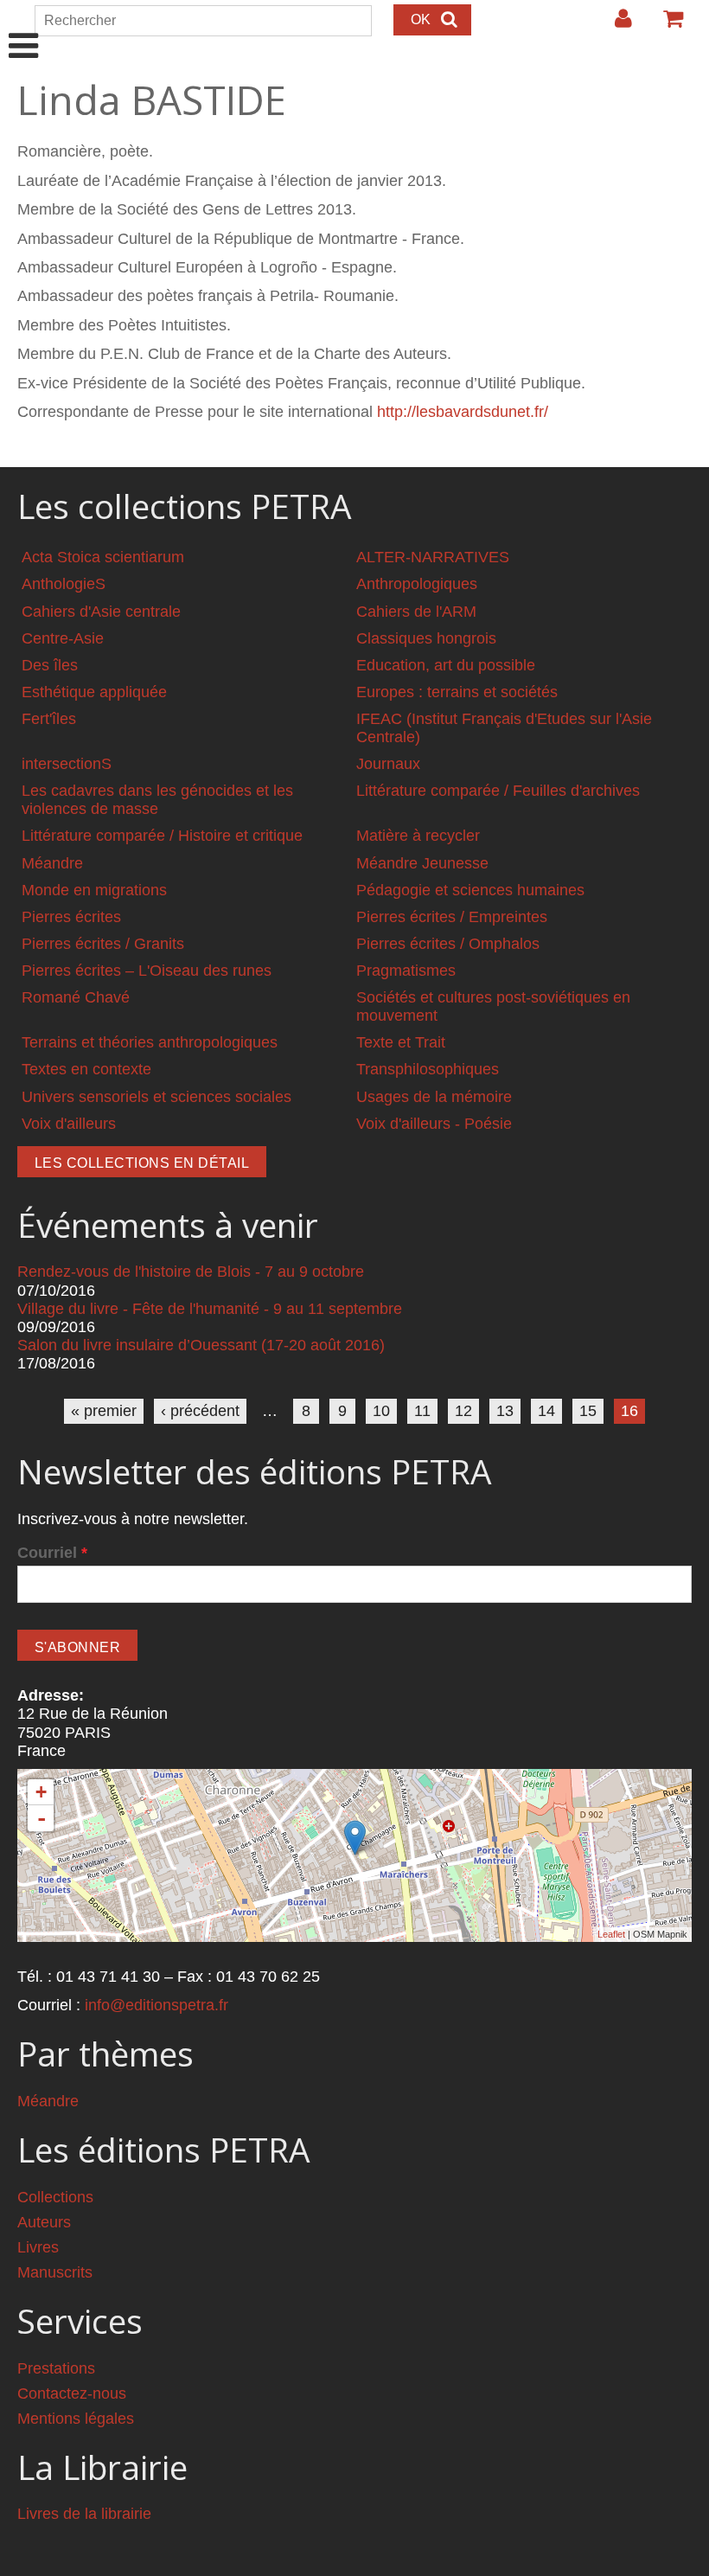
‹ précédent (200, 1411)
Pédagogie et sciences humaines (470, 890)
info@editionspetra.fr (156, 2005)
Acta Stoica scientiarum (103, 557)
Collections (55, 2197)
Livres (38, 2247)
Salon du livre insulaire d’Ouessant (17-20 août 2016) (201, 1345)
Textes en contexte (86, 1069)
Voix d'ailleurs (69, 1124)
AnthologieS (64, 584)
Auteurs (44, 2222)
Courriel (52, 1553)
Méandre (52, 863)
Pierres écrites (71, 917)
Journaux (388, 764)
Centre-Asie (63, 638)
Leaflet (611, 1934)
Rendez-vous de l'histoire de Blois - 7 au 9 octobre (191, 1272)
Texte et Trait (401, 1042)
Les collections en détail (142, 1163)
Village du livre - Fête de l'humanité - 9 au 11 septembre (210, 1309)
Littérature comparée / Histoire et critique (162, 836)
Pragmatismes (406, 971)
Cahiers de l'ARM (416, 612)
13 (505, 1411)
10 (381, 1411)
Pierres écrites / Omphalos (448, 944)
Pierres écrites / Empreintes (452, 917)
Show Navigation (24, 28)
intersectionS (67, 764)
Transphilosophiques (428, 1069)
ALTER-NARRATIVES (433, 557)
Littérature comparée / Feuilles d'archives (498, 791)
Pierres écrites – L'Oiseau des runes (147, 971)
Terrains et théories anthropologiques (150, 1042)
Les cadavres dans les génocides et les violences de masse (157, 800)
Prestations (56, 2368)
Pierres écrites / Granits (103, 944)
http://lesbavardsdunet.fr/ (463, 412)
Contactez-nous (72, 2393)
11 (422, 1411)
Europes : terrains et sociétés (457, 692)
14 (546, 1411)
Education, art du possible (446, 665)
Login (615, 25)
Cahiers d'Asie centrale (101, 612)
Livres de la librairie (84, 2514)
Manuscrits (55, 2272)
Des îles (50, 665)
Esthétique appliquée (94, 692)
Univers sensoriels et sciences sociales (156, 1097)
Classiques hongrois (426, 638)
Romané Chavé (76, 997)
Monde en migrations (94, 890)
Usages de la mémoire (434, 1097)
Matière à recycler (418, 836)
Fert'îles (49, 719)
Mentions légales (76, 2419)
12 (463, 1411)
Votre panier (666, 25)
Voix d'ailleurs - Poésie (434, 1124)
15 (588, 1411)
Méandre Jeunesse (422, 863)
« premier (104, 1411)
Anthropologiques (417, 584)
